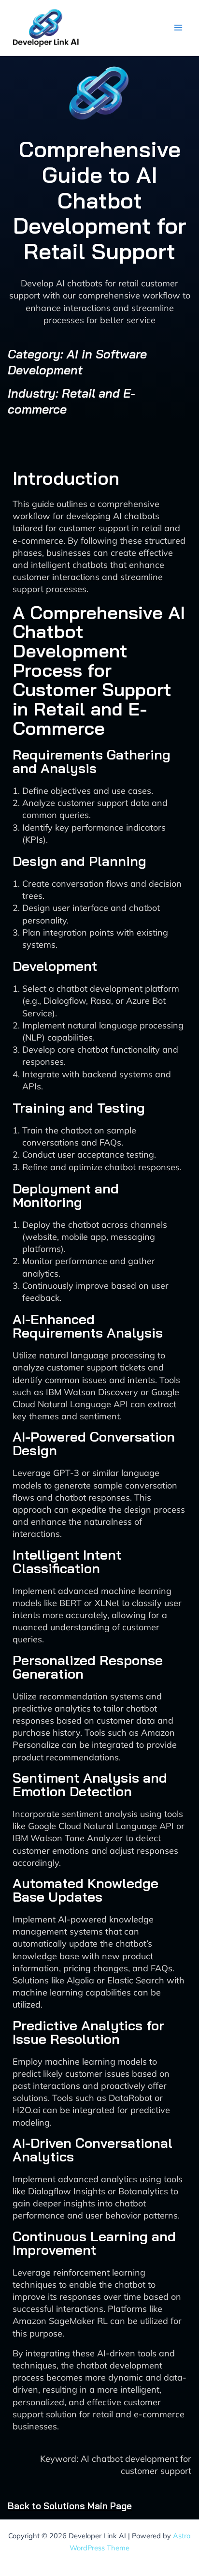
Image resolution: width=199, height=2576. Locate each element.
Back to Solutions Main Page (70, 2506)
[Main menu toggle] (178, 28)
